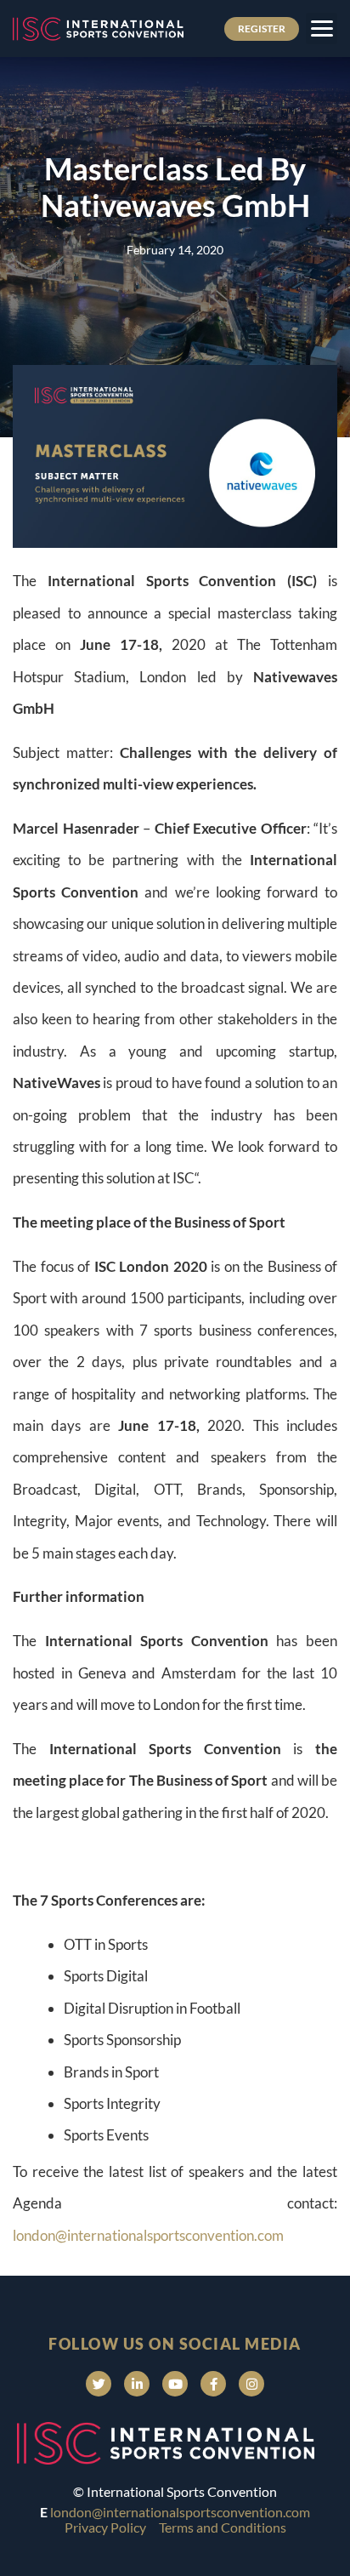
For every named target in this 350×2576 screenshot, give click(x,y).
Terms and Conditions (223, 2527)
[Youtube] (175, 2384)
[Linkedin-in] (137, 2384)
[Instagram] (251, 2384)
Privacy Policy (105, 2527)
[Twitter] (99, 2384)
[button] (322, 28)
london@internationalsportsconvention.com (148, 2235)
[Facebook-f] (213, 2384)
